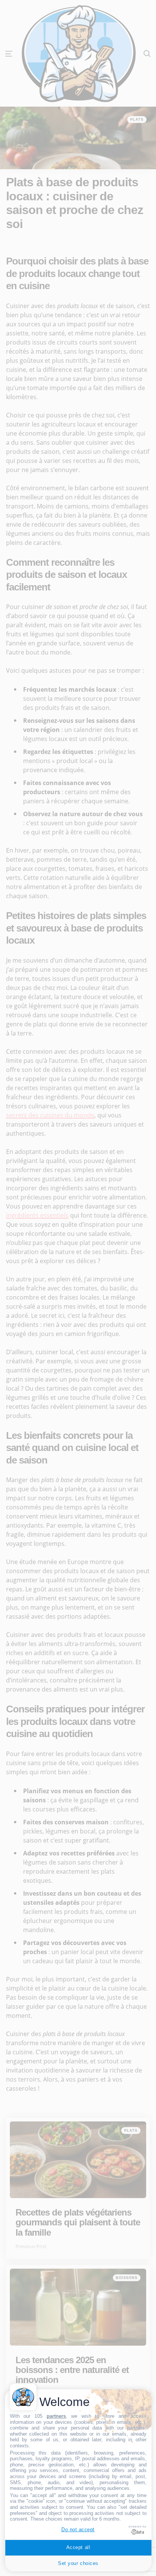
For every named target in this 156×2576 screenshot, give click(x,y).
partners (56, 2416)
